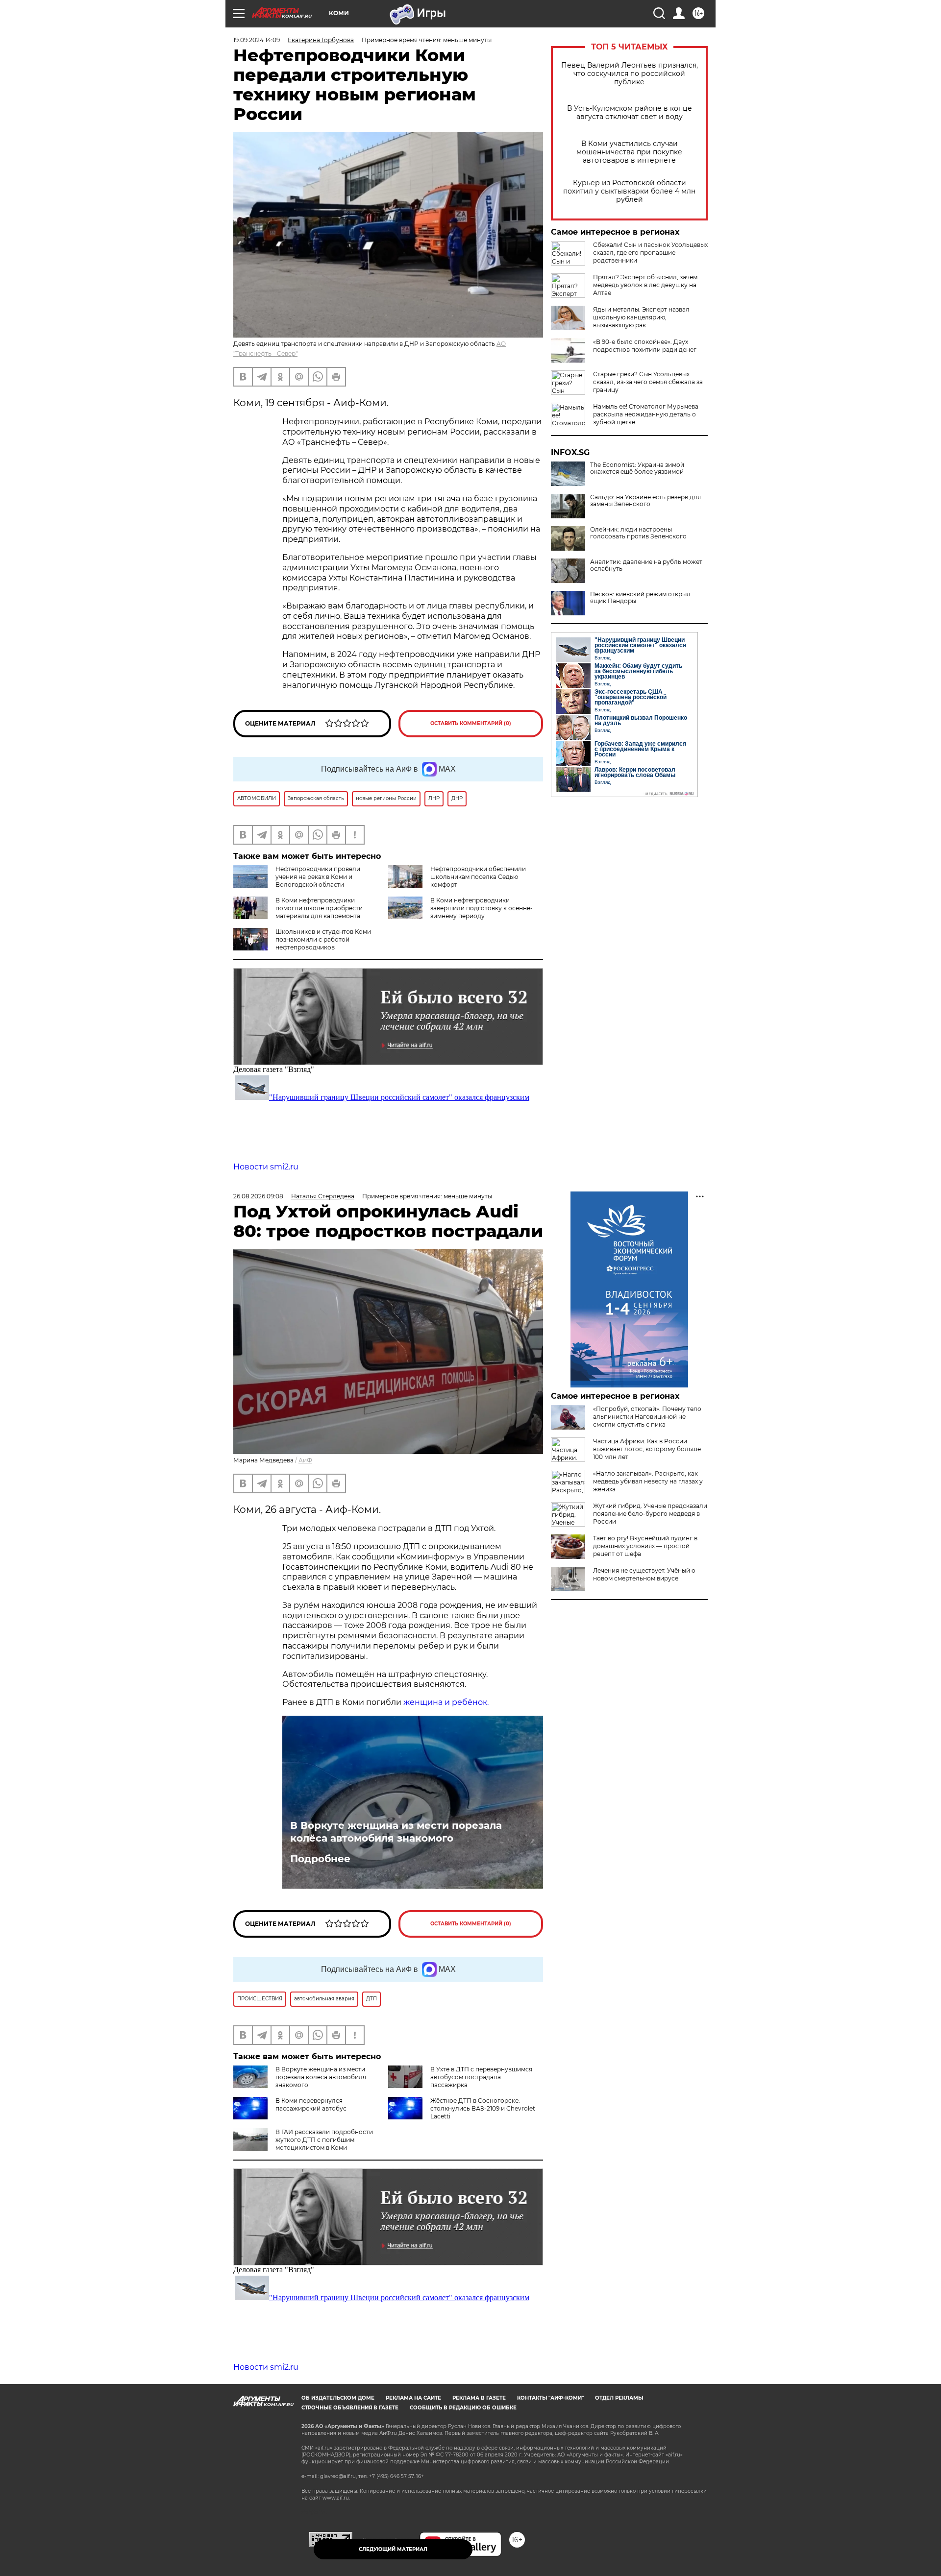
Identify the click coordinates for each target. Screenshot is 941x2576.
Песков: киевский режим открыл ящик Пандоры (640, 598)
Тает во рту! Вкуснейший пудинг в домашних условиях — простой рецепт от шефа (645, 1546)
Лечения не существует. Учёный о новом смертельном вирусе (644, 1574)
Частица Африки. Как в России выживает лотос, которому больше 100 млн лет (647, 1449)
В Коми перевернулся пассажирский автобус (311, 2104)
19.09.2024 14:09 (257, 40)
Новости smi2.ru (266, 1167)
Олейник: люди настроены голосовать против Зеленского (638, 533)
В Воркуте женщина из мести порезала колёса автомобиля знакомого (396, 1832)
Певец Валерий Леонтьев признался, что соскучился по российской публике (630, 74)
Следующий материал (393, 2549)
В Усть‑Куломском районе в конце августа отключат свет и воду (630, 113)
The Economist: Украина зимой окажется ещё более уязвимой (637, 468)
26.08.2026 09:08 (258, 1196)
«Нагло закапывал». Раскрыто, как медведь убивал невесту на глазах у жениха (648, 1481)
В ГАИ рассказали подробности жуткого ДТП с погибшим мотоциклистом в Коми (324, 2140)
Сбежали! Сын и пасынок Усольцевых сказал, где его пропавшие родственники (650, 253)
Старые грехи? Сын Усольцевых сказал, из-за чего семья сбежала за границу (648, 382)
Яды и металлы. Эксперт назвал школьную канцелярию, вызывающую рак (641, 317)
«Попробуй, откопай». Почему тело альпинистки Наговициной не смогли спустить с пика (647, 1417)
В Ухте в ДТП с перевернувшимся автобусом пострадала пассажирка (481, 2077)
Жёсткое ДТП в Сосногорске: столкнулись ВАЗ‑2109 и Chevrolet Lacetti (483, 2108)
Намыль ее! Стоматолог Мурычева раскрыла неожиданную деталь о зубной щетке (646, 414)
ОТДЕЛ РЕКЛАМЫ (619, 2398)
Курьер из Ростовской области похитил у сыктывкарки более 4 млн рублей (629, 191)
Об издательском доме (338, 2398)
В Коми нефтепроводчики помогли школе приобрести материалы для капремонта (319, 908)
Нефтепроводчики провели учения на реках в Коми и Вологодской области (318, 877)
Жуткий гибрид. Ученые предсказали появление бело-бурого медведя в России (650, 1514)
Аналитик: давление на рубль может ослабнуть (646, 565)
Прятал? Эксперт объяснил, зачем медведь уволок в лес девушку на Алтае (645, 285)
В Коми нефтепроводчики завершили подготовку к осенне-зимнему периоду (482, 908)
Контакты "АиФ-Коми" (550, 2398)
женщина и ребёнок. (446, 1702)
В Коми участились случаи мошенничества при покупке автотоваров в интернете (629, 152)
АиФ (305, 1460)
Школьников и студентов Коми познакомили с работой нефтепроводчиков (323, 939)
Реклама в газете (479, 2398)
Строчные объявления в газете (350, 2408)
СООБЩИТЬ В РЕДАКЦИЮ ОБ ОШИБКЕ (463, 2408)
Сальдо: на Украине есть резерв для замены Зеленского (645, 501)
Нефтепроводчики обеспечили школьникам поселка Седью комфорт (478, 877)
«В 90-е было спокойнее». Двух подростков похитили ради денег (645, 346)
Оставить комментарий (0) (471, 723)
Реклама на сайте (413, 2398)
